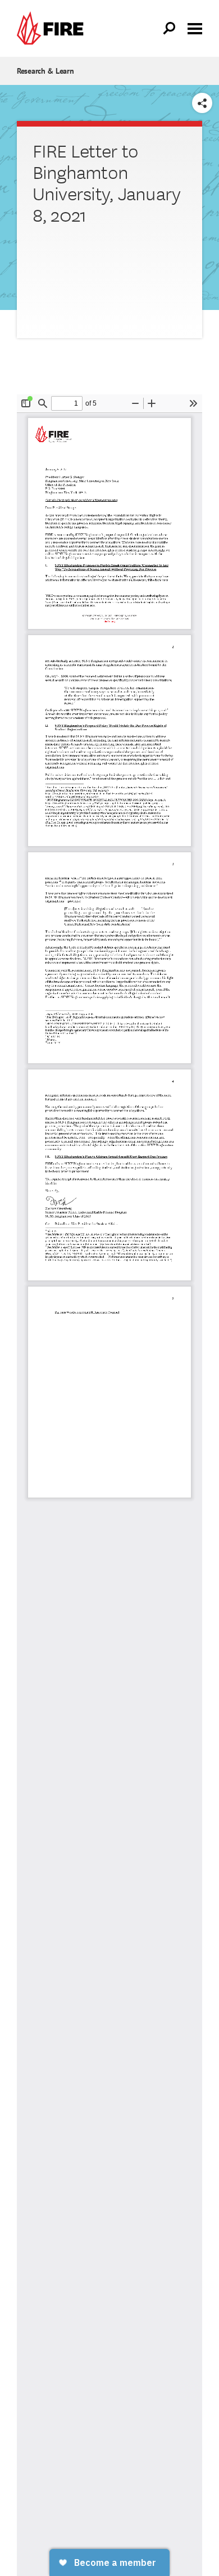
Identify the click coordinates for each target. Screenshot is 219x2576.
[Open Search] (170, 29)
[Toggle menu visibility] (195, 28)
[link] (53, 28)
